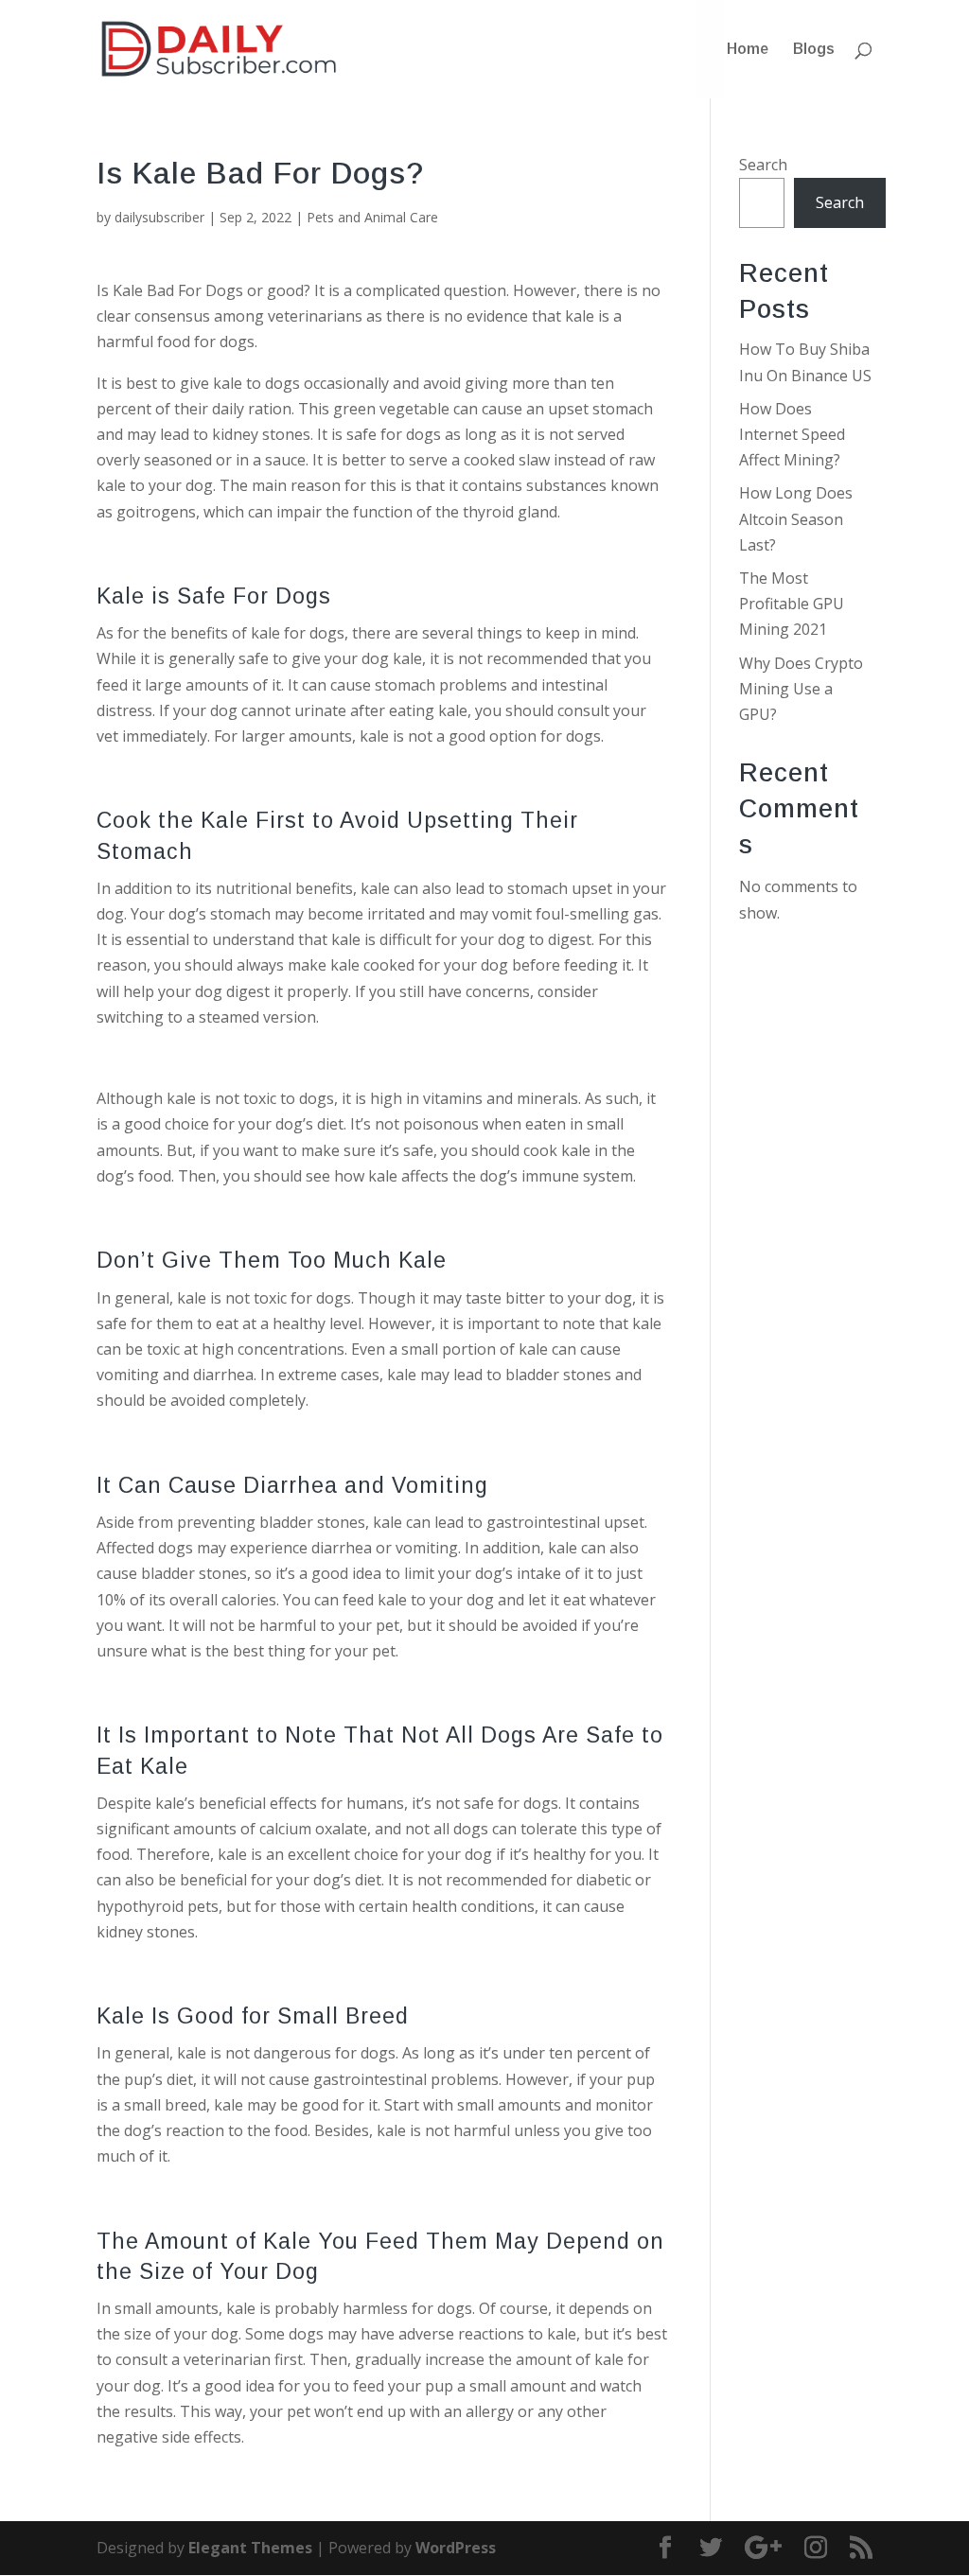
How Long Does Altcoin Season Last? (796, 518)
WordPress (456, 2548)
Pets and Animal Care (372, 217)
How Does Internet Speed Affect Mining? (792, 434)
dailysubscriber (159, 217)
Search (763, 165)
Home (748, 50)
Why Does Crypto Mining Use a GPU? (801, 689)
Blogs (814, 50)
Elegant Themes (250, 2548)
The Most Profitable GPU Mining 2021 (792, 604)
